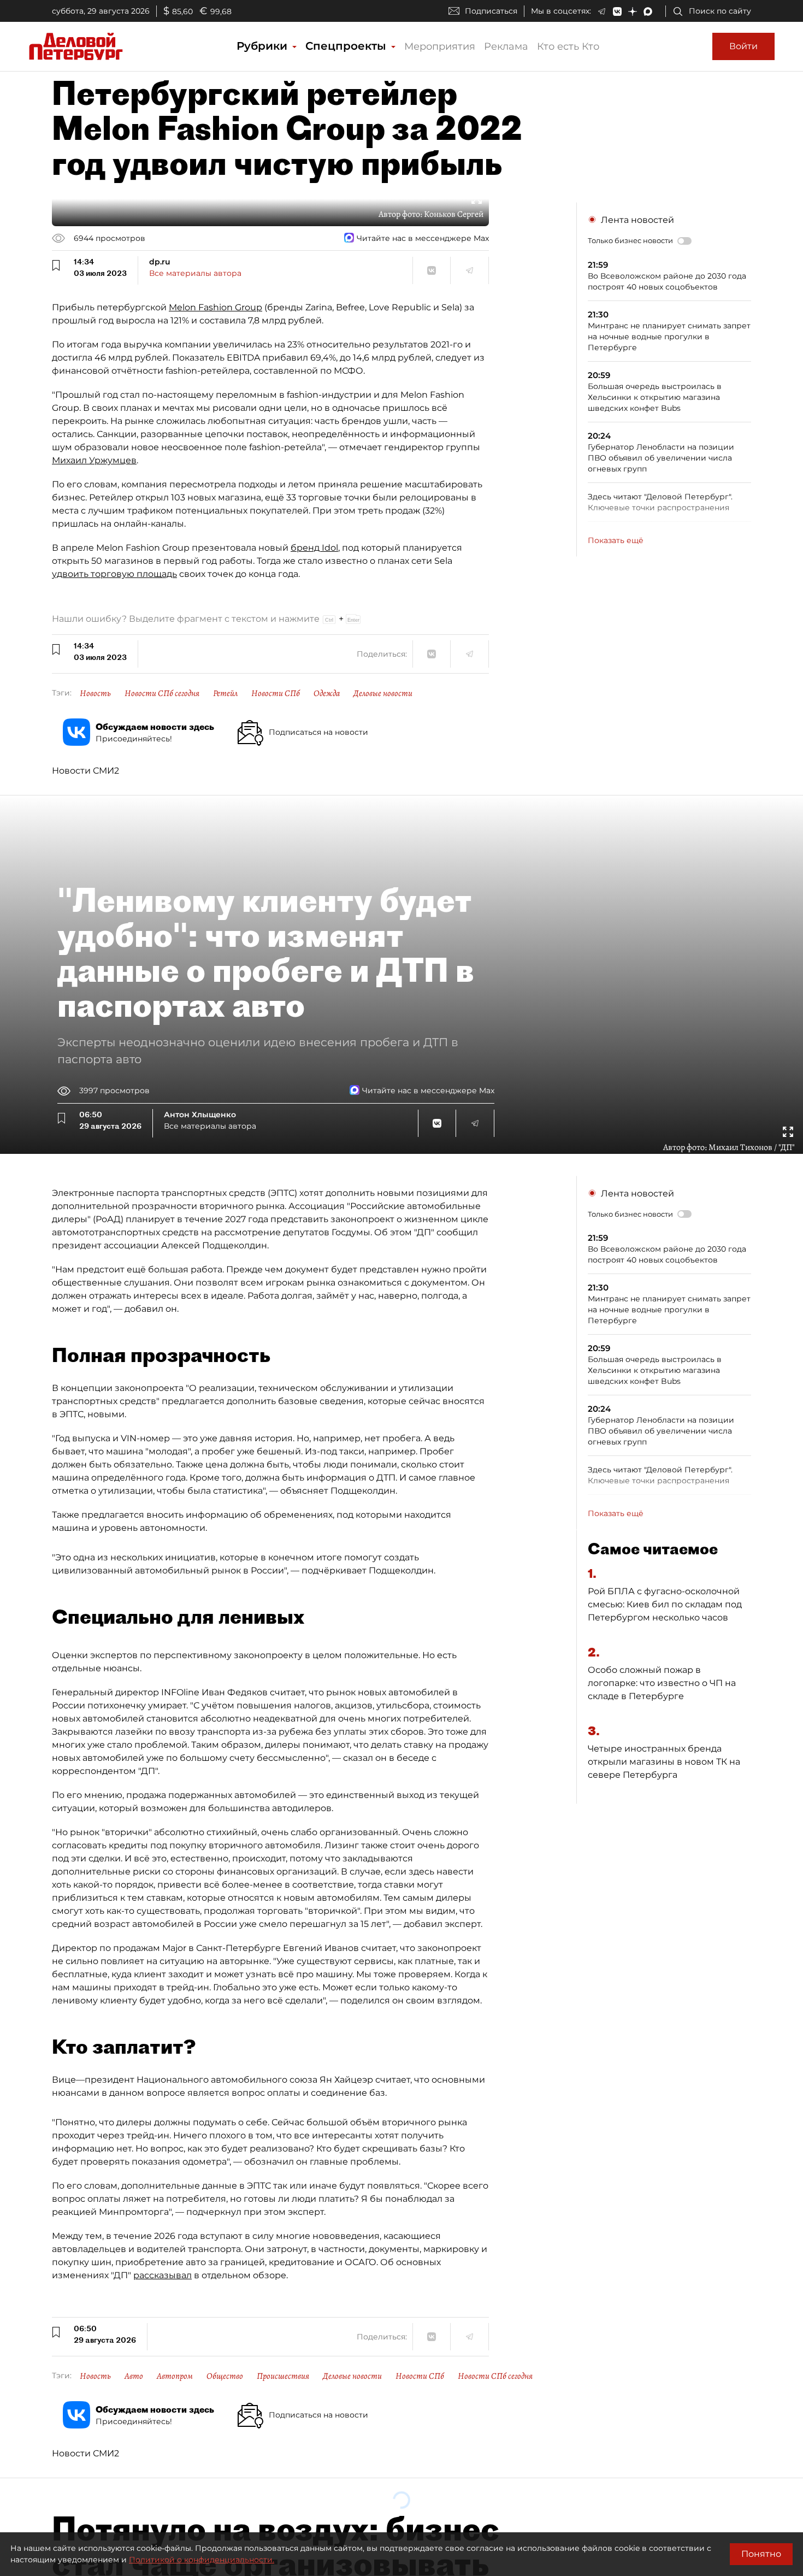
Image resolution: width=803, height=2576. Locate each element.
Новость (95, 693)
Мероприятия (440, 46)
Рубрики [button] (264, 46)
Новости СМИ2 (85, 771)
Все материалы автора (195, 273)
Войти (743, 46)
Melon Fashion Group (215, 307)
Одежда (327, 693)
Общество (225, 2376)
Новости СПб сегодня (162, 693)
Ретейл (225, 693)
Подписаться (491, 11)
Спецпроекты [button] (347, 46)
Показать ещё (616, 540)
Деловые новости (383, 693)
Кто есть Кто (568, 46)
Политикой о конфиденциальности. (202, 2560)
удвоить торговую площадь (114, 574)
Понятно (761, 2554)
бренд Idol (314, 548)
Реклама (506, 46)
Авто (134, 2376)
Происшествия (283, 2376)
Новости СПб (276, 693)
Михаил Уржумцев (94, 460)
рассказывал (163, 2275)
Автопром (175, 2376)
